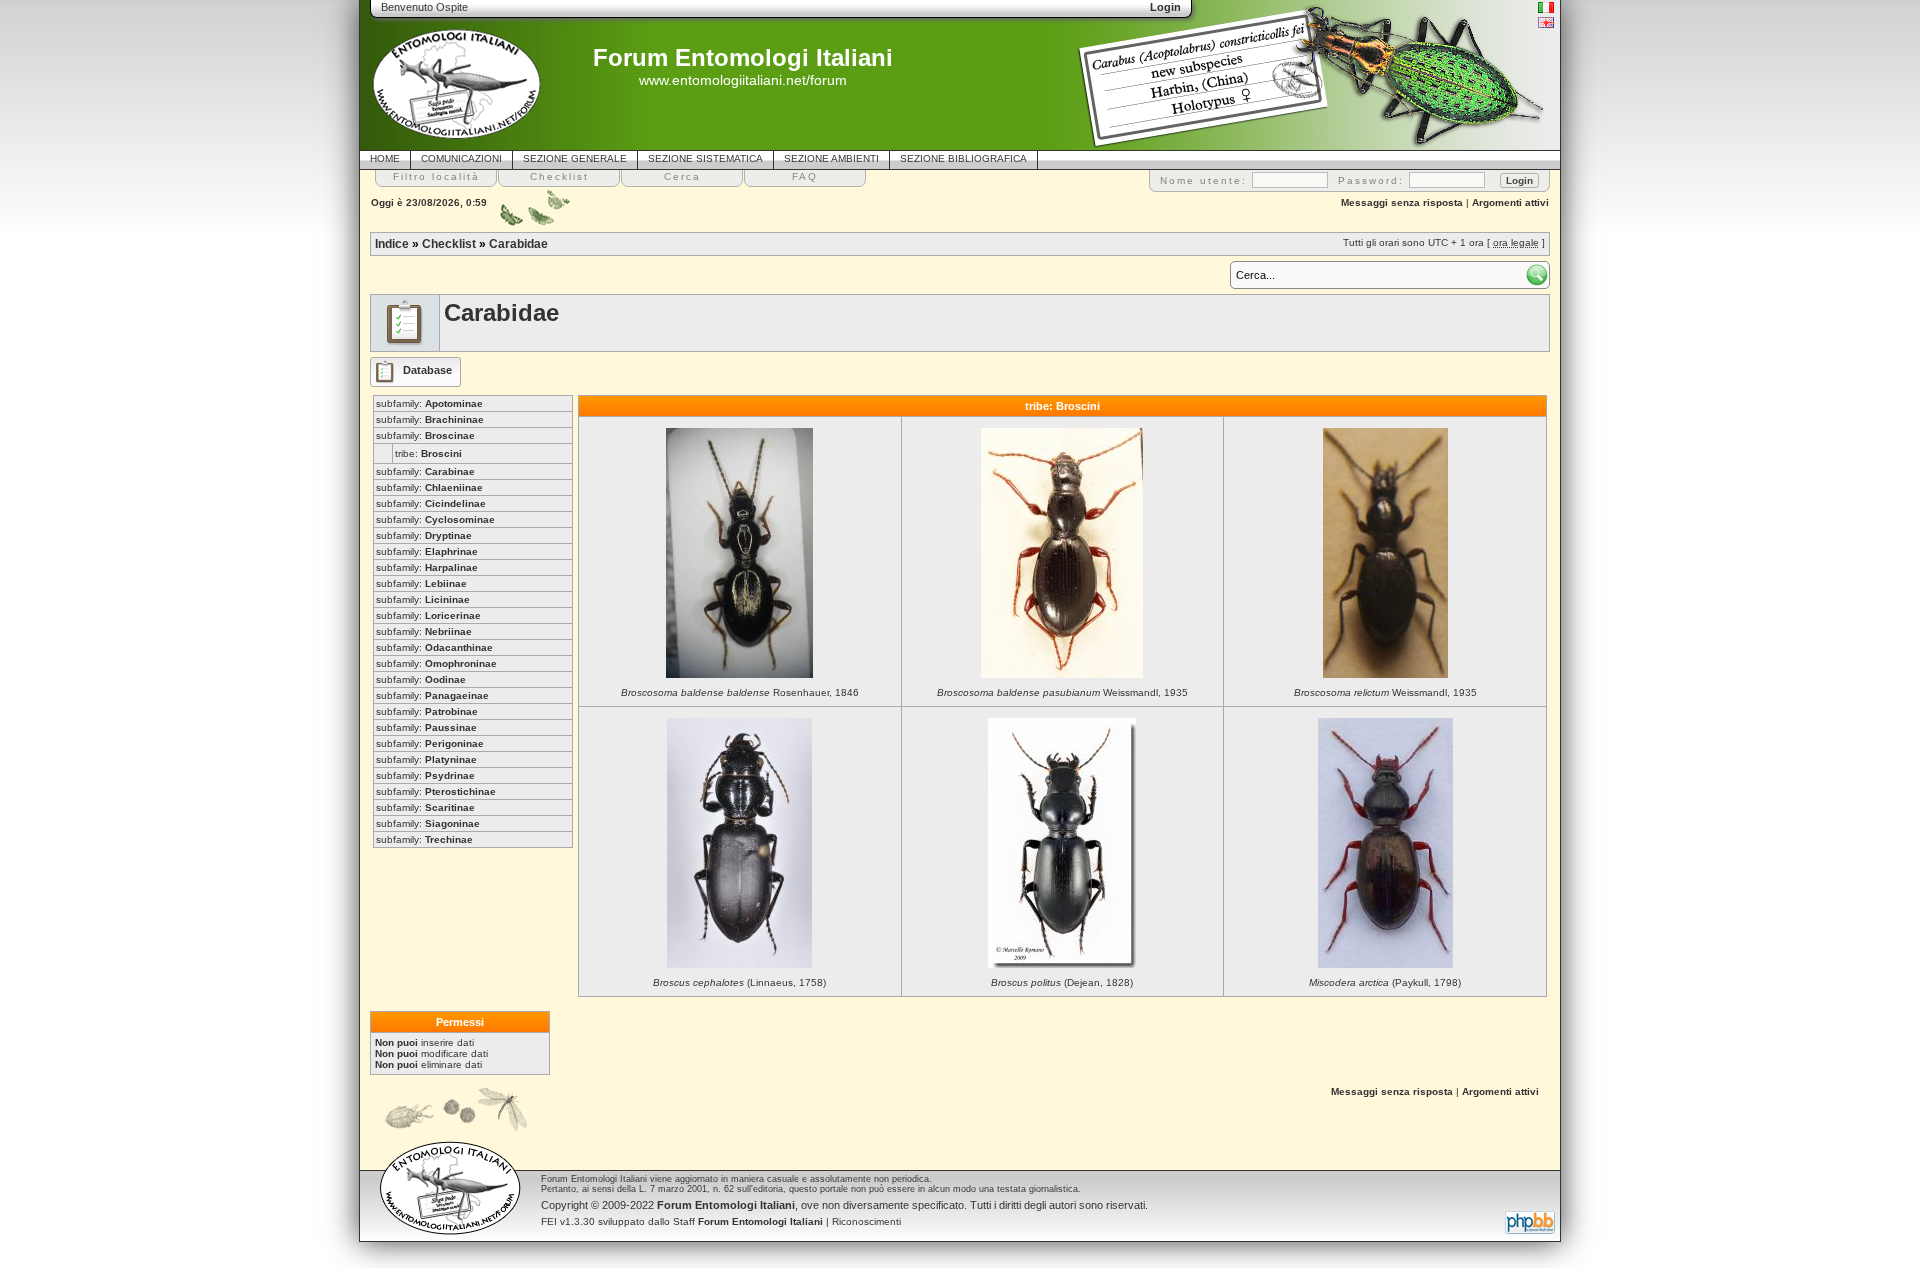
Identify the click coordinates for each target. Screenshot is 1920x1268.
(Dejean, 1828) (1062, 982)
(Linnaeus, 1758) (739, 982)
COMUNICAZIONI (461, 158)
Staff (748, 1221)
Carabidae (518, 244)
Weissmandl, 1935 (1062, 692)
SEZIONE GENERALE (575, 158)
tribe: (428, 453)
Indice (392, 244)
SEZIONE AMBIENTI (831, 158)
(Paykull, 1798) (1385, 982)
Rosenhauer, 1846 (740, 692)
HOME (385, 158)
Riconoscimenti (866, 1221)
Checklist (449, 244)
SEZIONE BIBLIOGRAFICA (963, 158)
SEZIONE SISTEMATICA (705, 158)
